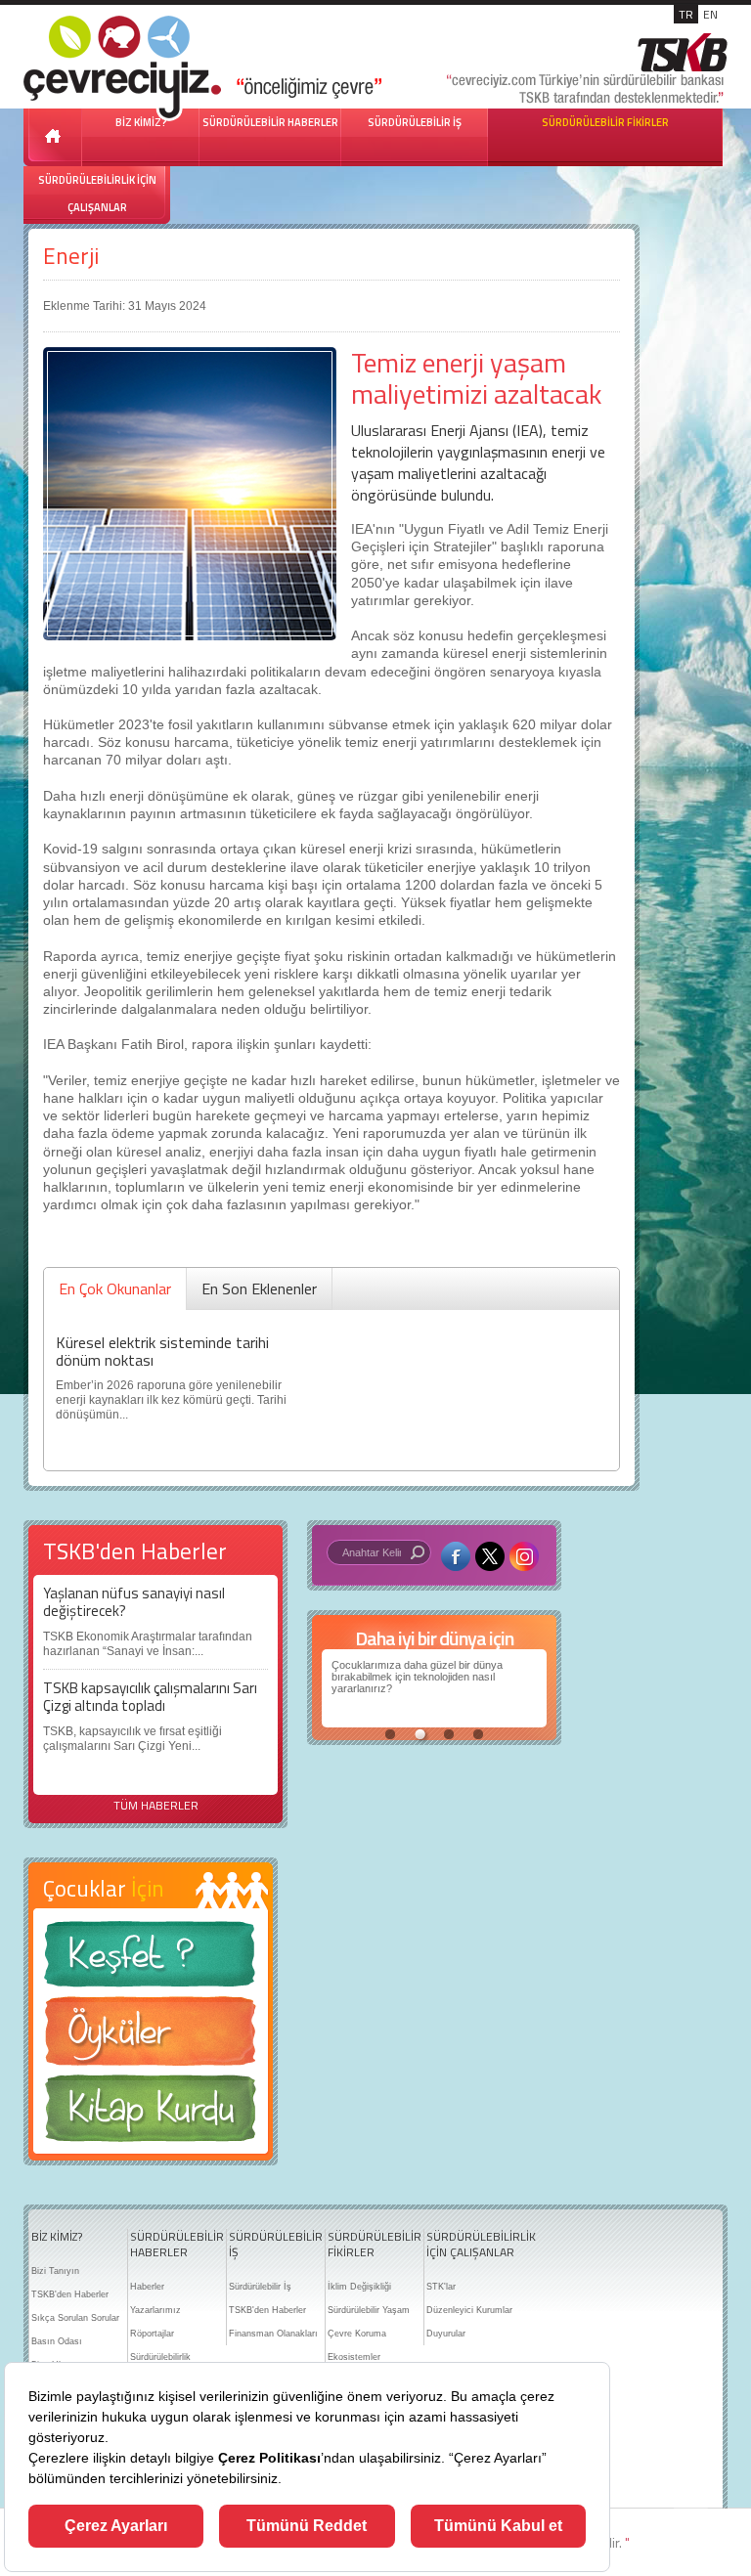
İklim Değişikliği (359, 2287)
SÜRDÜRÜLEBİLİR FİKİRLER (605, 122)
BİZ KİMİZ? (57, 2237)
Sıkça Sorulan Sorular (75, 2318)
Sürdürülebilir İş (260, 2287)
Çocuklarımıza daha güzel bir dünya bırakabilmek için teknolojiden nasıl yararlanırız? (417, 1677)
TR (686, 14)
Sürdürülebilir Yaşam (369, 2310)
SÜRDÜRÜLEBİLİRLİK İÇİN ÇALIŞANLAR (97, 194)
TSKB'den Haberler (70, 2294)
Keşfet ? (151, 1960)
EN (710, 14)
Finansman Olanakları (273, 2334)
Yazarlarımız (155, 2310)
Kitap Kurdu (151, 2114)
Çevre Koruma (357, 2334)
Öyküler (151, 2037)
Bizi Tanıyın (55, 2271)
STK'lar (441, 2287)
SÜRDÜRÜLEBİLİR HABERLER (270, 122)
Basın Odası (57, 2341)
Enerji (71, 256)
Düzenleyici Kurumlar (469, 2310)
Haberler (147, 2287)
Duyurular (446, 2334)
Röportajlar (152, 2334)
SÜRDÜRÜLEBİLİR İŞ (415, 122)
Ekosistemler (354, 2357)
